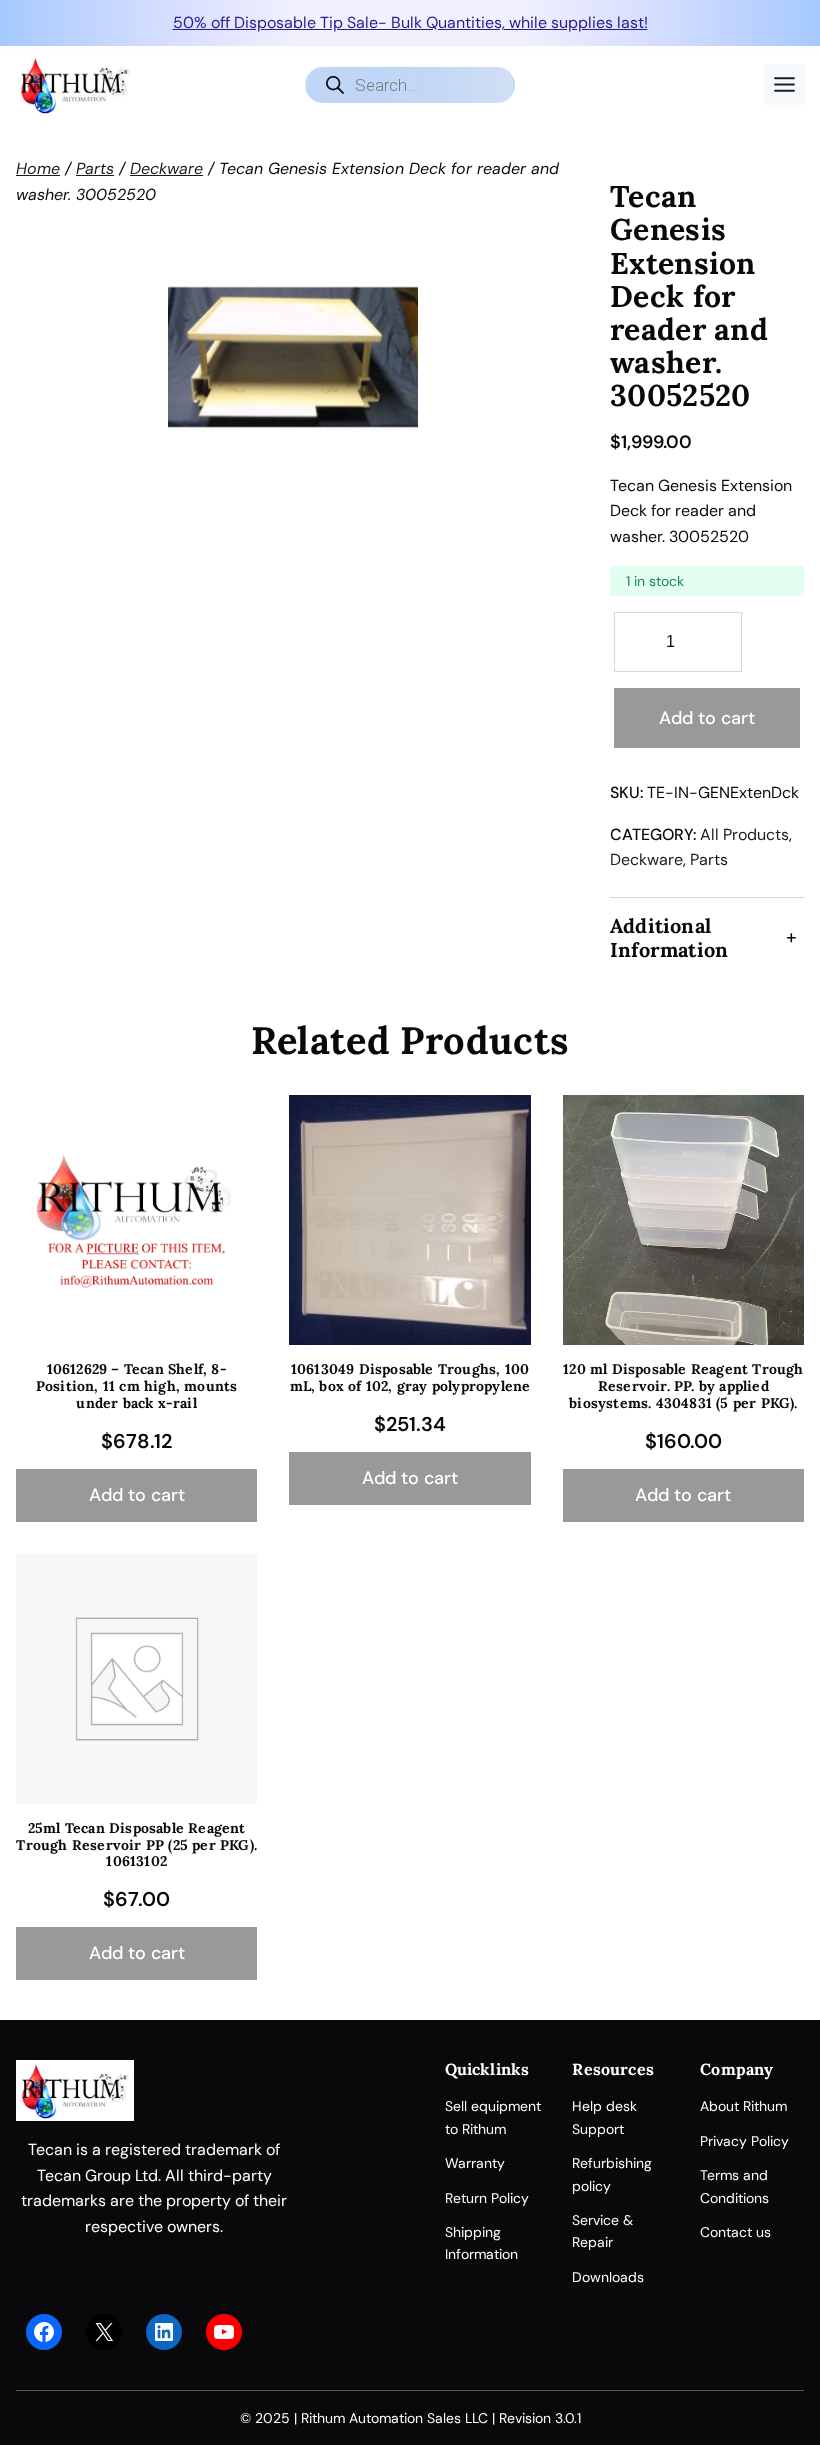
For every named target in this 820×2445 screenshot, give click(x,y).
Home (38, 168)
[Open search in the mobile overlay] (410, 85)
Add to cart (707, 718)
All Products (744, 834)
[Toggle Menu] (784, 84)
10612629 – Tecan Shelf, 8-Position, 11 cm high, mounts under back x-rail (137, 1386)
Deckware (166, 168)
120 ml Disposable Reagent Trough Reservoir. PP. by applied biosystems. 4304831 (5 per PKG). (683, 1386)
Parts (95, 168)
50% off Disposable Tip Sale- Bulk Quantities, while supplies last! (410, 22)
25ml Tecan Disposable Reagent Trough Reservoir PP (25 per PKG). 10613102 (136, 1845)
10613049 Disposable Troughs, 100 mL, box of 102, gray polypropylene (410, 1378)
